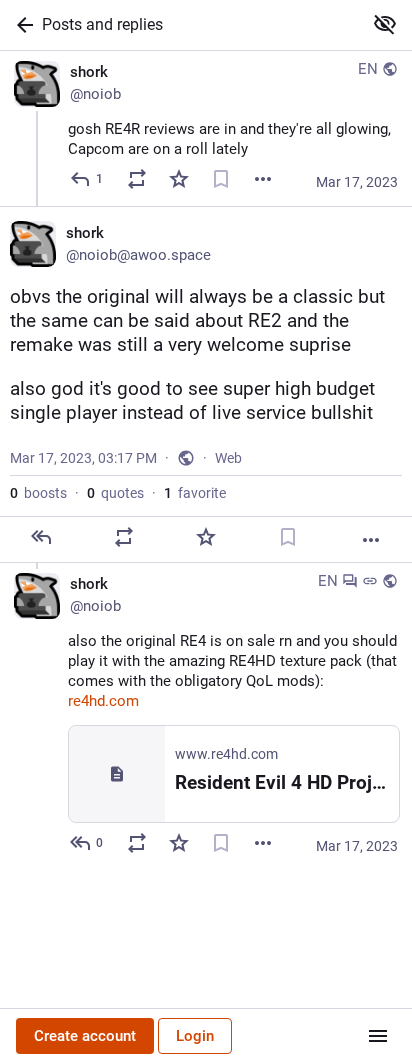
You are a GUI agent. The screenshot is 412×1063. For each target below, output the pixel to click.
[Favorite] (179, 179)
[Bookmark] (221, 179)
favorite (195, 493)
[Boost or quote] (137, 179)
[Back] (21, 25)
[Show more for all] (385, 24)
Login (195, 1036)
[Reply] (41, 537)
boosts (38, 493)
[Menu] (378, 1036)
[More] (263, 179)
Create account (85, 1036)
